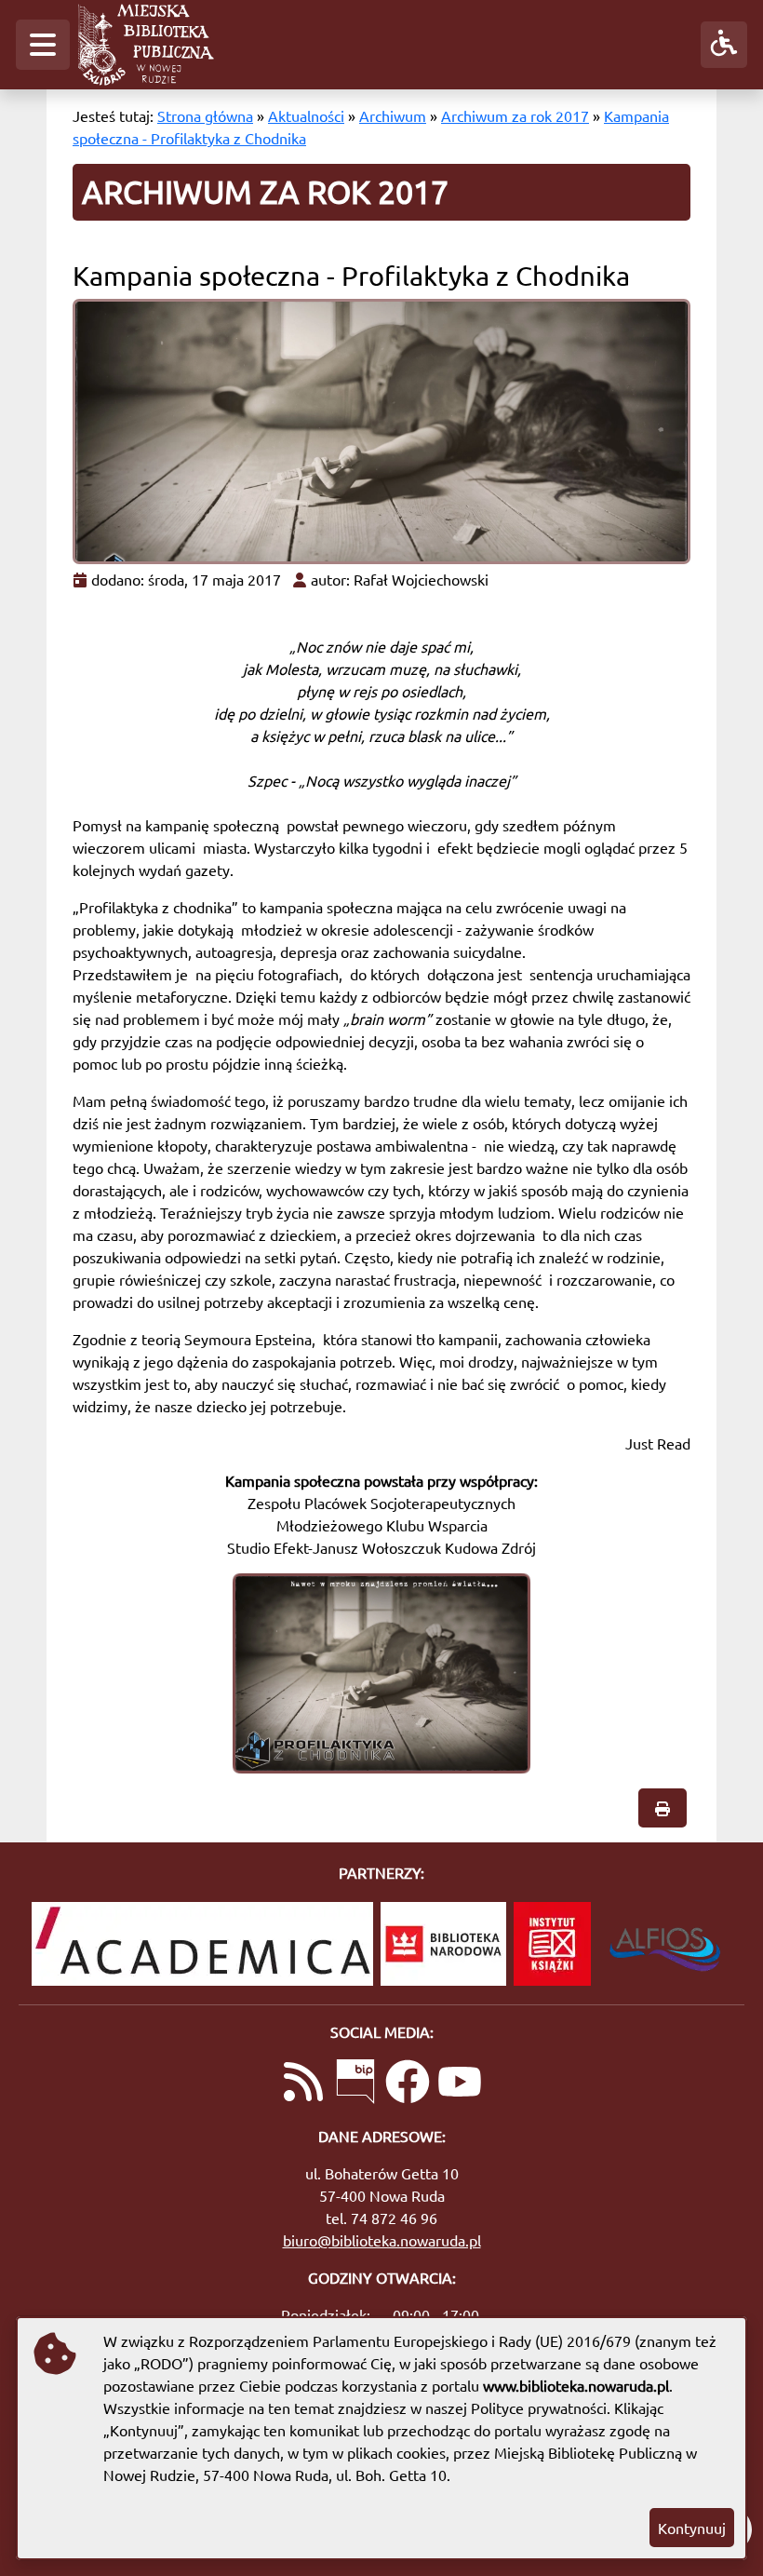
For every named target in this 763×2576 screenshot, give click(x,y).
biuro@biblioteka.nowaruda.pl (382, 2240)
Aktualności (306, 115)
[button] (43, 45)
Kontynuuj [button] (692, 2528)
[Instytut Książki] (552, 1944)
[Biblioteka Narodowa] (443, 1944)
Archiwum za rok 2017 (515, 115)
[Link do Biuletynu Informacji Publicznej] (355, 2084)
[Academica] (202, 1944)
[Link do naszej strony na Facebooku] (408, 2084)
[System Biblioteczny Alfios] (665, 1944)
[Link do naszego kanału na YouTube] (460, 2084)
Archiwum (393, 115)
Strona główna (205, 115)
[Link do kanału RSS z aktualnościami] (303, 2084)
